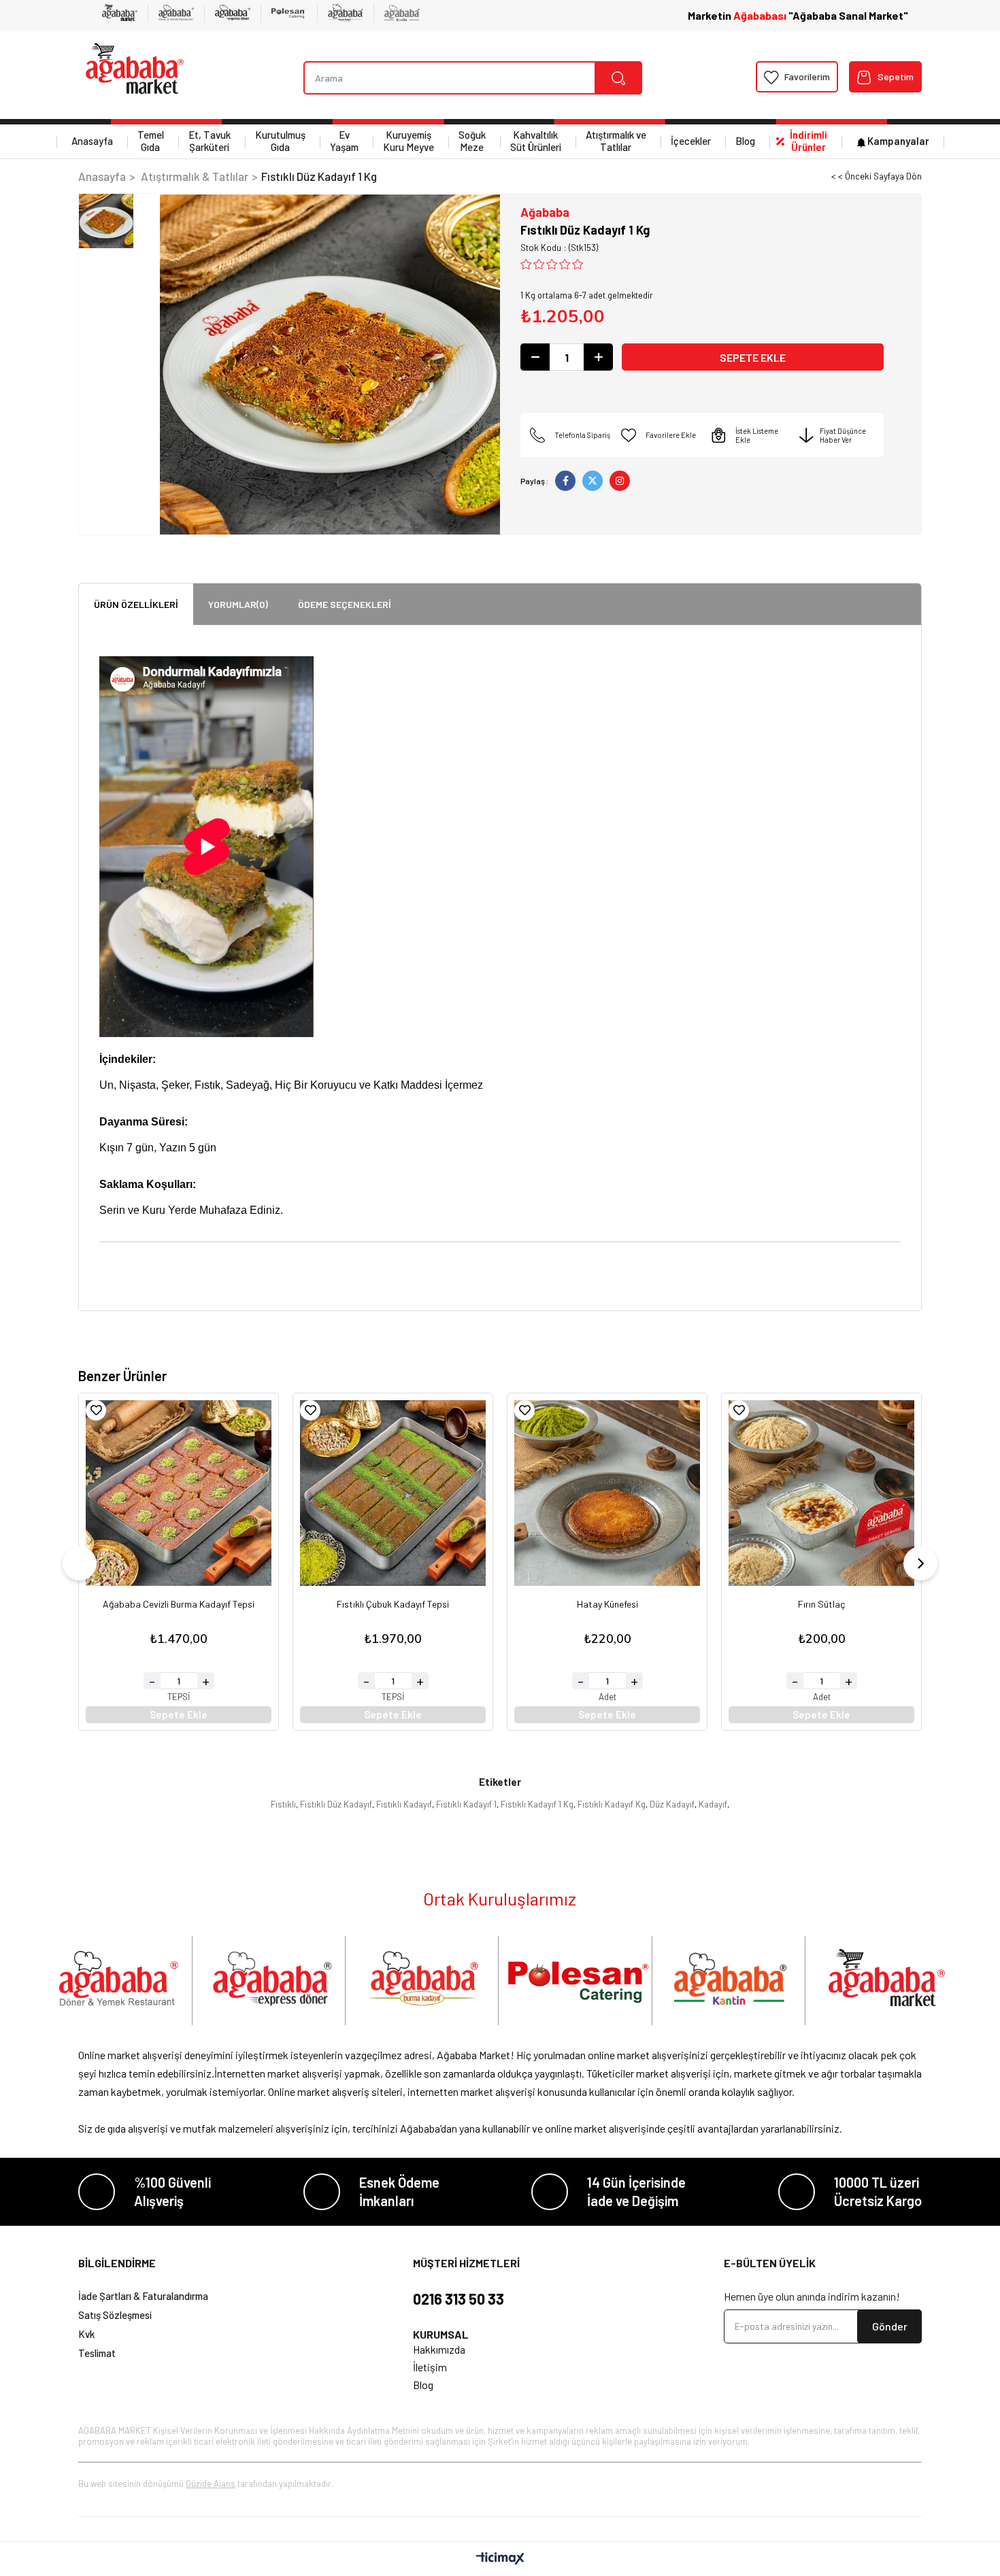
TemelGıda (151, 141)
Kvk (86, 2334)
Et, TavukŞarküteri (210, 141)
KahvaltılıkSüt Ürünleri (536, 141)
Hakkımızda (439, 2349)
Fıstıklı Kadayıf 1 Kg (537, 1804)
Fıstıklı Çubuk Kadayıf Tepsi (393, 1605)
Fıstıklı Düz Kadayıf (336, 1804)
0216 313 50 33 (459, 2299)
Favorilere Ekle (96, 1410)
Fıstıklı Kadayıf (404, 1804)
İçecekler (691, 141)
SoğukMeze (472, 141)
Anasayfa (92, 141)
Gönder (890, 2326)
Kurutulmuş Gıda (280, 141)
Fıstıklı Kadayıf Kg (612, 1804)
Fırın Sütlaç (821, 1605)
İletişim (430, 2367)
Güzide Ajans (211, 2484)
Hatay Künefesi (607, 1605)
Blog (745, 141)
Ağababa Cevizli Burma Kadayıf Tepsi (179, 1605)
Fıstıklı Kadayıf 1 (466, 1804)
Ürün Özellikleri (136, 604)
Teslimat (97, 2353)
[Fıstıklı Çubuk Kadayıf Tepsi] (393, 1493)
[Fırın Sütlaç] (821, 1493)
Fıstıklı (283, 1804)
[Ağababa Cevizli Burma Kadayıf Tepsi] (179, 1493)
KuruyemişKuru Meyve (409, 141)
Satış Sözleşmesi (115, 2315)
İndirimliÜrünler (809, 141)
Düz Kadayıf (672, 1804)
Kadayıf (713, 1804)
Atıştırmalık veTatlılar (616, 141)
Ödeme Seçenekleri (345, 604)
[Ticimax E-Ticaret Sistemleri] (500, 2559)
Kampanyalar (898, 141)
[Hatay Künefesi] (607, 1493)
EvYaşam (344, 141)
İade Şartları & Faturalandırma (143, 2296)
